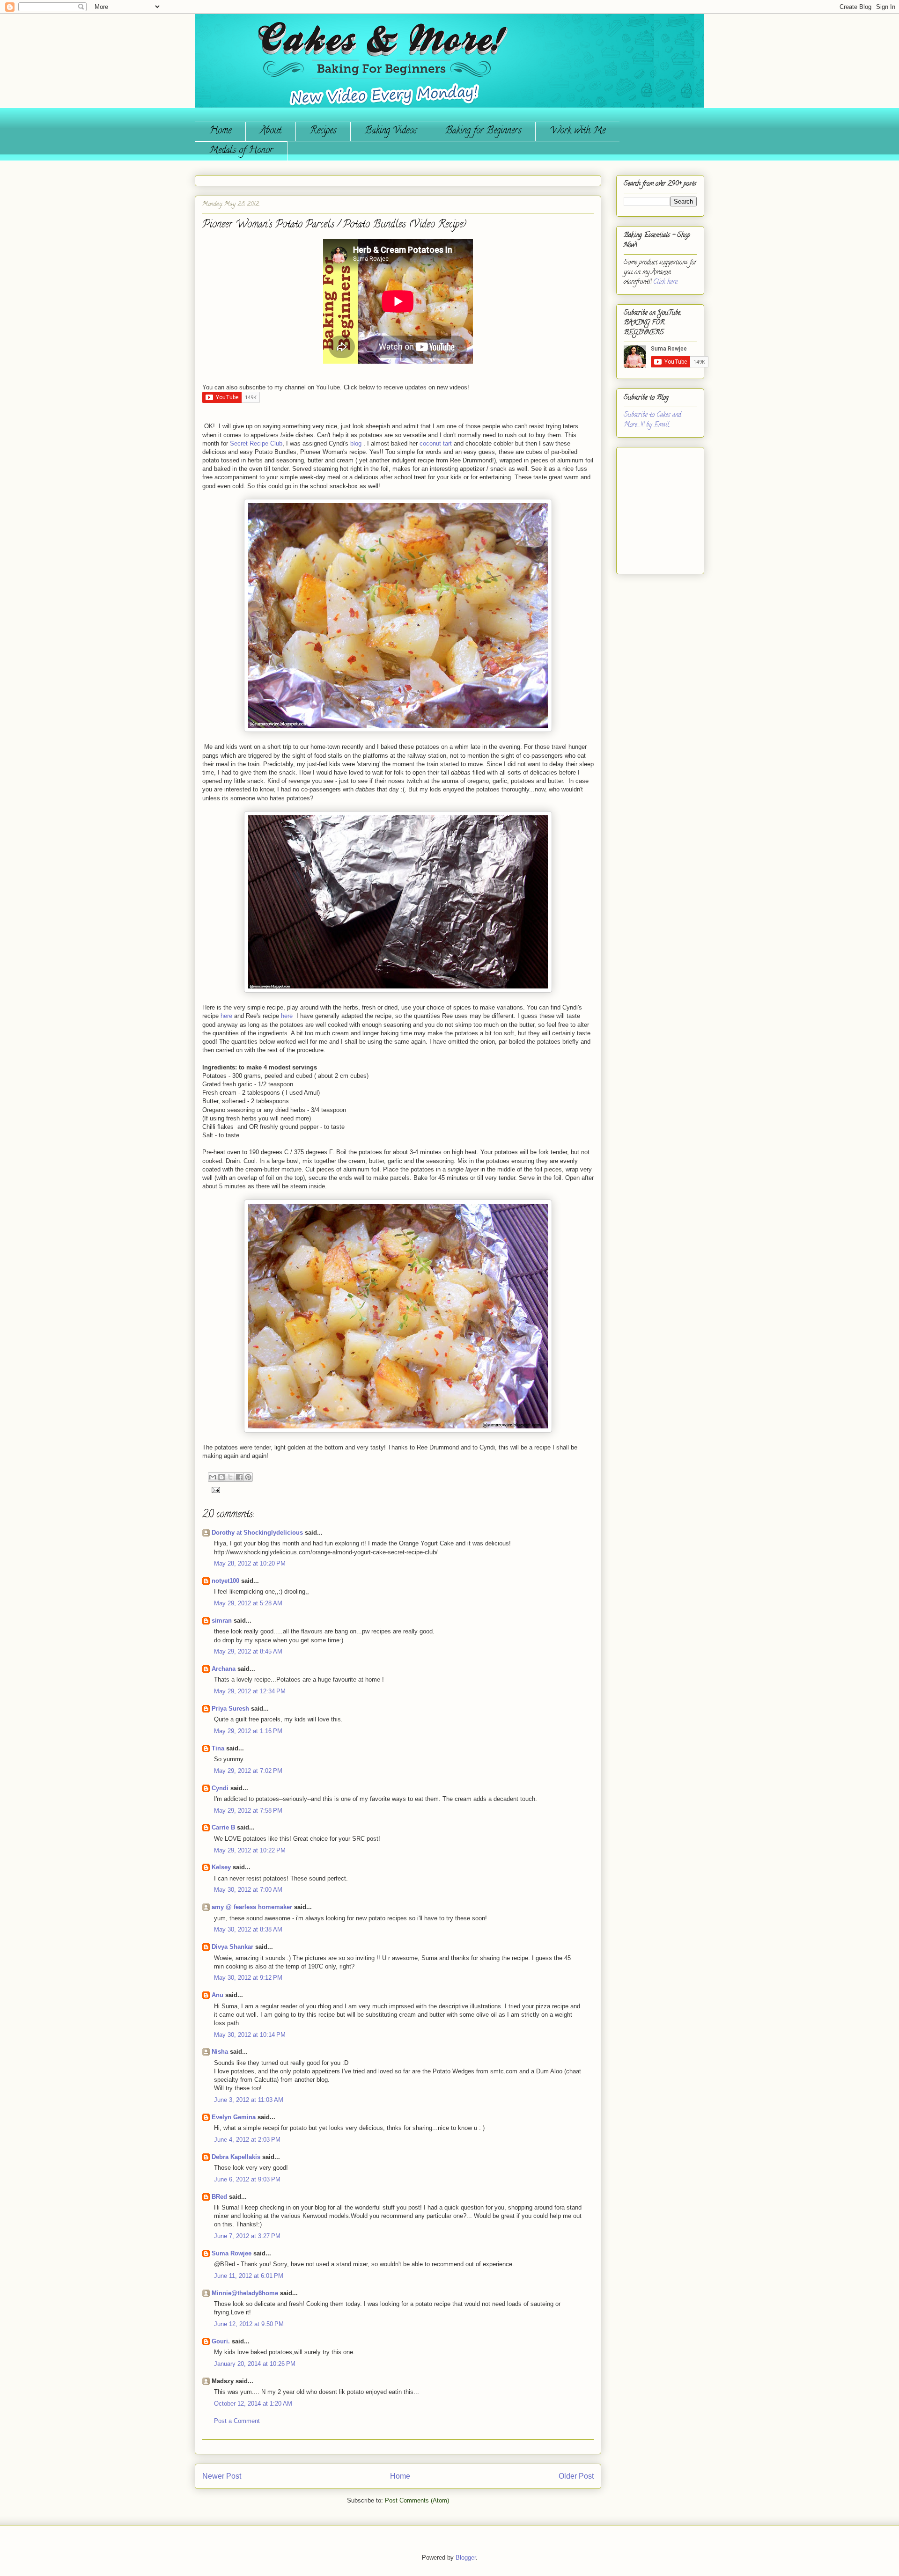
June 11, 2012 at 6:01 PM (249, 2276)
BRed (219, 2197)
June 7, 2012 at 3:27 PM (247, 2236)
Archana (224, 1669)
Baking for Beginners (483, 131)
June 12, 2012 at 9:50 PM (249, 2324)
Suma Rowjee (232, 2253)
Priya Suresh (230, 1709)
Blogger (466, 2558)
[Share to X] (230, 1477)
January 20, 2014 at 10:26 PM (255, 2364)
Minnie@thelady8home (245, 2293)
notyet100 (225, 1581)
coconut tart (436, 443)
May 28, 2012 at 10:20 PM (250, 1563)
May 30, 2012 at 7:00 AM (248, 1890)
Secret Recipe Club (256, 443)
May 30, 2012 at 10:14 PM (250, 2035)
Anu (217, 1995)
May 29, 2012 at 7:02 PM (248, 1771)
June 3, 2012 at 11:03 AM (249, 2100)
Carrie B (223, 1827)
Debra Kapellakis (236, 2157)
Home (220, 131)
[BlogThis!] (221, 1477)
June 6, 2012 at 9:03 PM (247, 2179)
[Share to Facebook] (239, 1477)
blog (356, 443)
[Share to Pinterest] (248, 1477)
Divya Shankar (232, 1947)
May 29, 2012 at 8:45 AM (248, 1651)
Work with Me (578, 131)
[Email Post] (214, 1489)
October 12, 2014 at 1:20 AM (253, 2404)
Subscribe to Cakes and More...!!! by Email (652, 420)
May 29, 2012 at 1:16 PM (248, 1731)
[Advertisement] (652, 507)
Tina (218, 1748)
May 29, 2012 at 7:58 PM (248, 1811)
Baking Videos (391, 131)
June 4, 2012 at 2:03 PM (247, 2140)
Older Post (576, 2476)
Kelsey (221, 1867)
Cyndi (220, 1788)
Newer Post (222, 2476)
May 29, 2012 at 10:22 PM (250, 1850)
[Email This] (213, 1477)
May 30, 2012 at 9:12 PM (248, 1978)
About (271, 131)
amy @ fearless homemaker (252, 1907)
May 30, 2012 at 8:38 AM (248, 1929)
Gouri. (221, 2341)
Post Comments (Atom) (417, 2500)
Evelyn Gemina (234, 2117)
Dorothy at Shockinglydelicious (257, 1533)
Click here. (666, 282)
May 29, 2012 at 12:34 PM (250, 1691)
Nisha (220, 2052)
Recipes (323, 131)
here (226, 1016)
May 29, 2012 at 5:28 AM (248, 1603)
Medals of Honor (241, 151)
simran (222, 1621)
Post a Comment (237, 2421)
